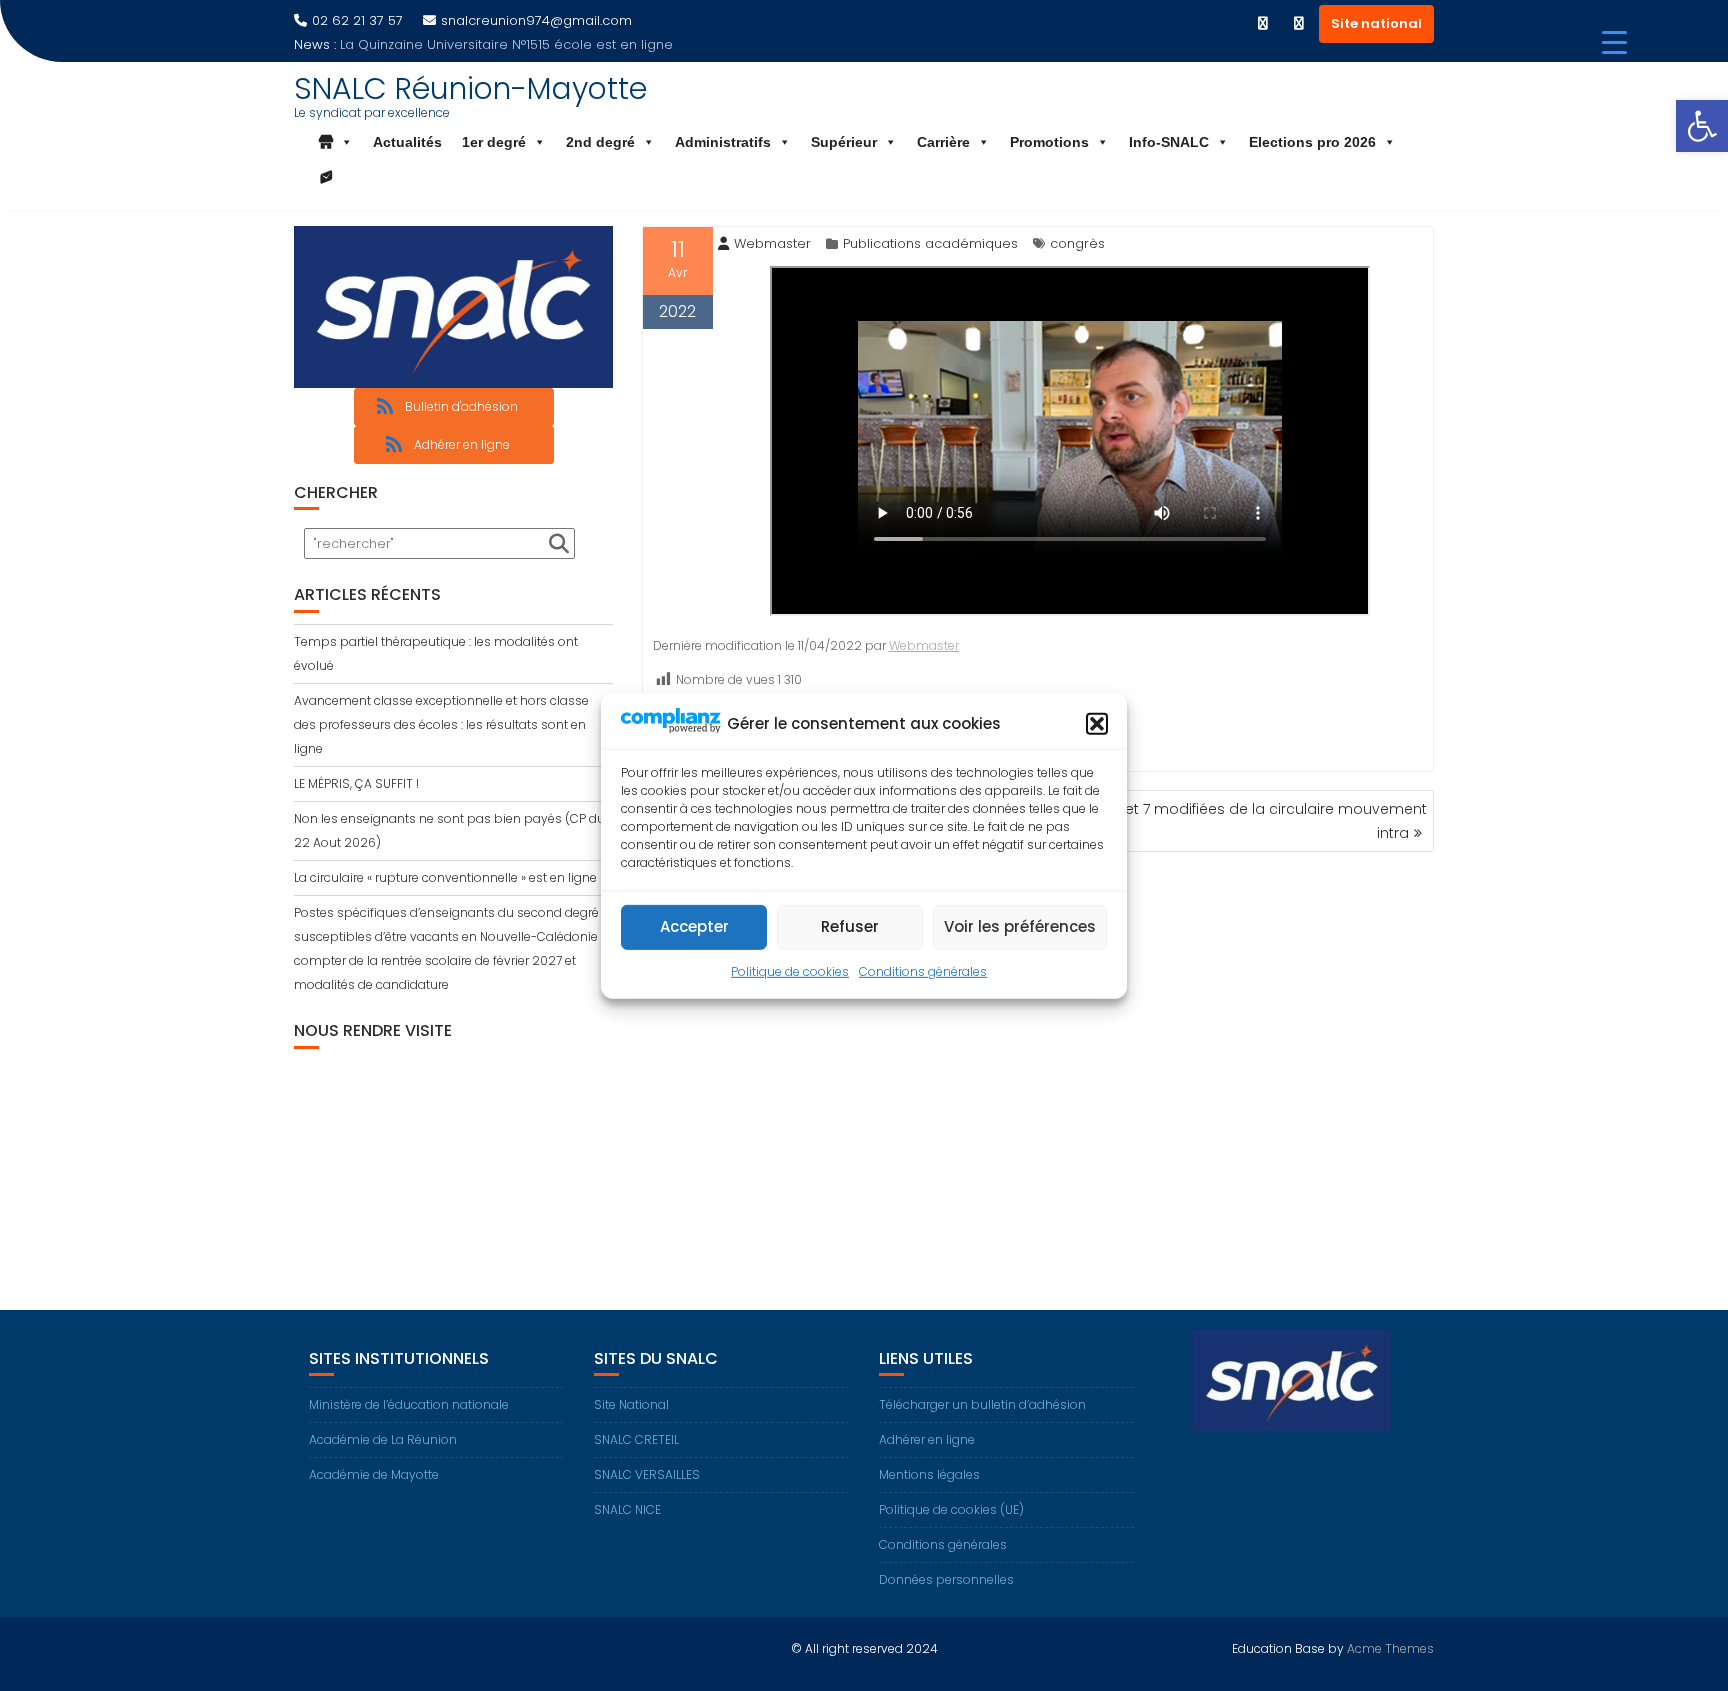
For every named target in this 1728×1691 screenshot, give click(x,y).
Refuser (850, 926)
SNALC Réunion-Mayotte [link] (470, 88)
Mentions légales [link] (929, 1474)
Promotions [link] (1049, 142)
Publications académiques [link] (930, 243)
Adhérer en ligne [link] (927, 1439)
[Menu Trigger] (1614, 42)
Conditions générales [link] (923, 971)
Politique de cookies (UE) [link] (951, 1509)
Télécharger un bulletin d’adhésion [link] (982, 1404)
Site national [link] (1376, 23)
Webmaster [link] (772, 243)
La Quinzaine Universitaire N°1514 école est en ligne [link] (506, 44)
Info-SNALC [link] (1169, 142)
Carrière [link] (943, 142)
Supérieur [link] (844, 142)
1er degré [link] (494, 142)
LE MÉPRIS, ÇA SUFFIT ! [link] (356, 783)
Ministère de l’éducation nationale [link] (409, 1404)
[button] (1097, 724)
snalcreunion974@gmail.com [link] (536, 20)
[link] (1702, 126)
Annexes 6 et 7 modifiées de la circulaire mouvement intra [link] (1238, 821)
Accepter (694, 926)
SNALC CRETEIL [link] (636, 1439)
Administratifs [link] (723, 142)
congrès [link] (1077, 243)
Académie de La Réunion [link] (383, 1439)
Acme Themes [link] (1390, 1648)
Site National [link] (631, 1404)
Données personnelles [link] (946, 1579)
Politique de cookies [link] (790, 971)
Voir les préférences (1020, 926)
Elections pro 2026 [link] (1312, 142)
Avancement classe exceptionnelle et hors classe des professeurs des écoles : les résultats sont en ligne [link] (441, 724)
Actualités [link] (407, 142)
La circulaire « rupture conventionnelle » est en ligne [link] (445, 877)
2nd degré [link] (600, 142)
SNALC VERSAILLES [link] (647, 1474)
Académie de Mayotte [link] (374, 1474)
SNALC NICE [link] (627, 1509)
